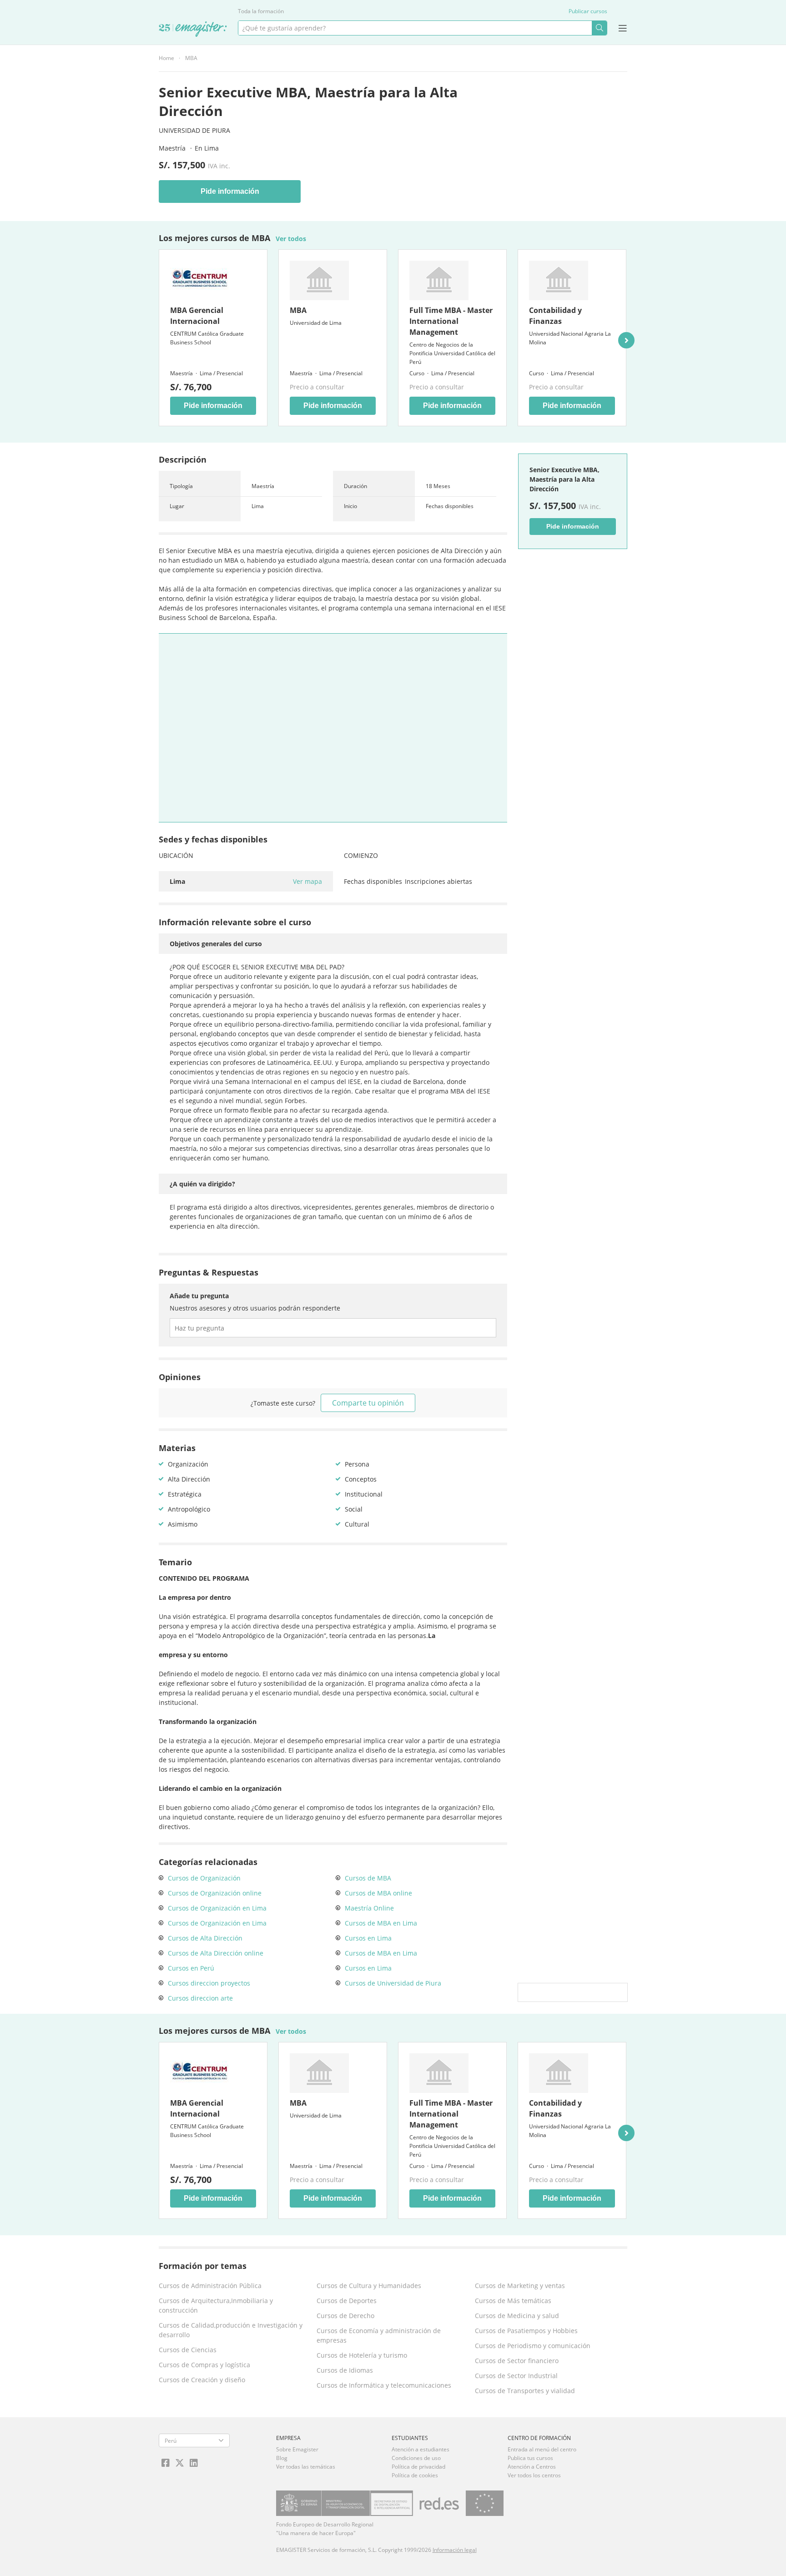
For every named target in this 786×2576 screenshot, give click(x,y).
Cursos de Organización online (215, 1893)
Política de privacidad (418, 2467)
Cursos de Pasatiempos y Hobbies (526, 2331)
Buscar (599, 28)
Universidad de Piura (194, 130)
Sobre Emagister (297, 2449)
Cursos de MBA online (378, 1893)
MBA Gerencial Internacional (197, 316)
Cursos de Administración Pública (210, 2286)
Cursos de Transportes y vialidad (525, 2391)
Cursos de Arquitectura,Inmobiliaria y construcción (216, 2305)
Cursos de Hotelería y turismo (362, 2355)
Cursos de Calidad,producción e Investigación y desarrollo (231, 2330)
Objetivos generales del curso (216, 944)
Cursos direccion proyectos (209, 1983)
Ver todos (291, 239)
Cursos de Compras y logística (204, 2365)
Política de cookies (415, 2475)
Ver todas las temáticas (306, 2467)
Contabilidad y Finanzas (555, 316)
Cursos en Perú (191, 1968)
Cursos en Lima (368, 1938)
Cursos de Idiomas (345, 2370)
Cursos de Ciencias (188, 2350)
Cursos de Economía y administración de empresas (379, 2335)
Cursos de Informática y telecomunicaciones (384, 2385)
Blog (282, 2458)
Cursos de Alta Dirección (205, 1938)
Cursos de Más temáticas (513, 2301)
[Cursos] (193, 30)
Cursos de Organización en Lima (217, 1908)
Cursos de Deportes (347, 2301)
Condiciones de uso (416, 2458)
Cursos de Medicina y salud (517, 2316)
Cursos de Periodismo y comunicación (533, 2346)
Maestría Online (369, 1908)
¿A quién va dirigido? (202, 1184)
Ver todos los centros (534, 2475)
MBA (191, 58)
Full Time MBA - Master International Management (451, 321)
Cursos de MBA (368, 1878)
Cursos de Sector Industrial (516, 2376)
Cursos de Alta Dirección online (216, 1953)
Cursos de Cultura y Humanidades (369, 2286)
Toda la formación (261, 11)
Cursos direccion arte (200, 1998)
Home (166, 58)
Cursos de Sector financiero (517, 2361)
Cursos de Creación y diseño (202, 2380)
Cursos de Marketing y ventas (520, 2286)
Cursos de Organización (204, 1878)
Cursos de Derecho (345, 2316)
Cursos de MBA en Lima (381, 1923)
